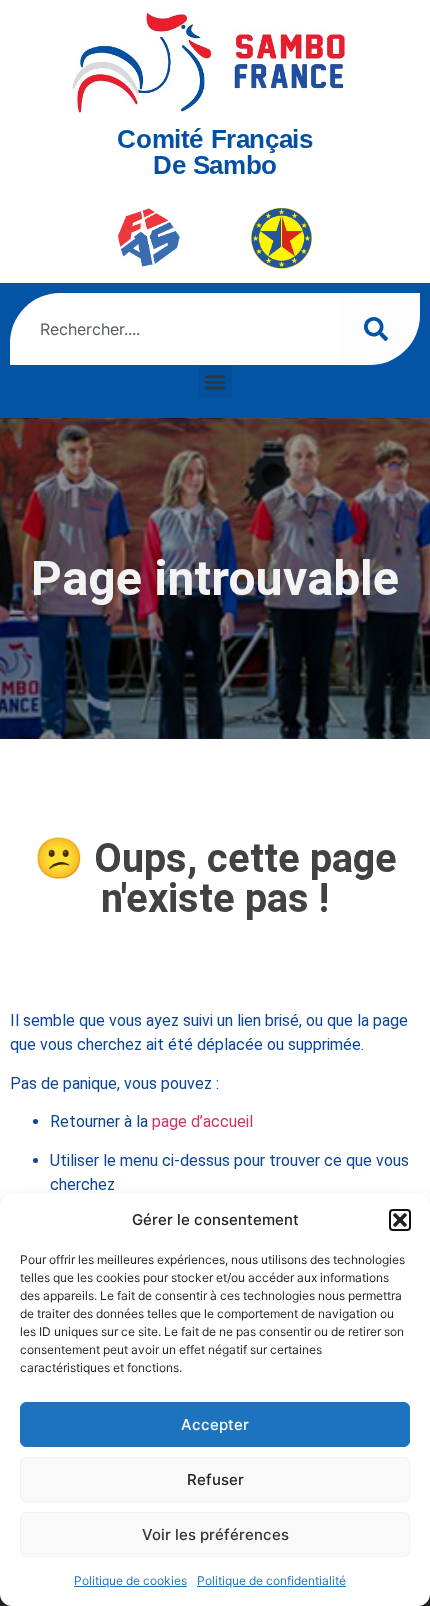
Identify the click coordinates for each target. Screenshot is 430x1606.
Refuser (215, 1479)
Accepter (215, 1424)
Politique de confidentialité (271, 1580)
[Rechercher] (380, 329)
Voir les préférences (215, 1534)
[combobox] (175, 329)
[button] (400, 1220)
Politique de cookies (130, 1580)
